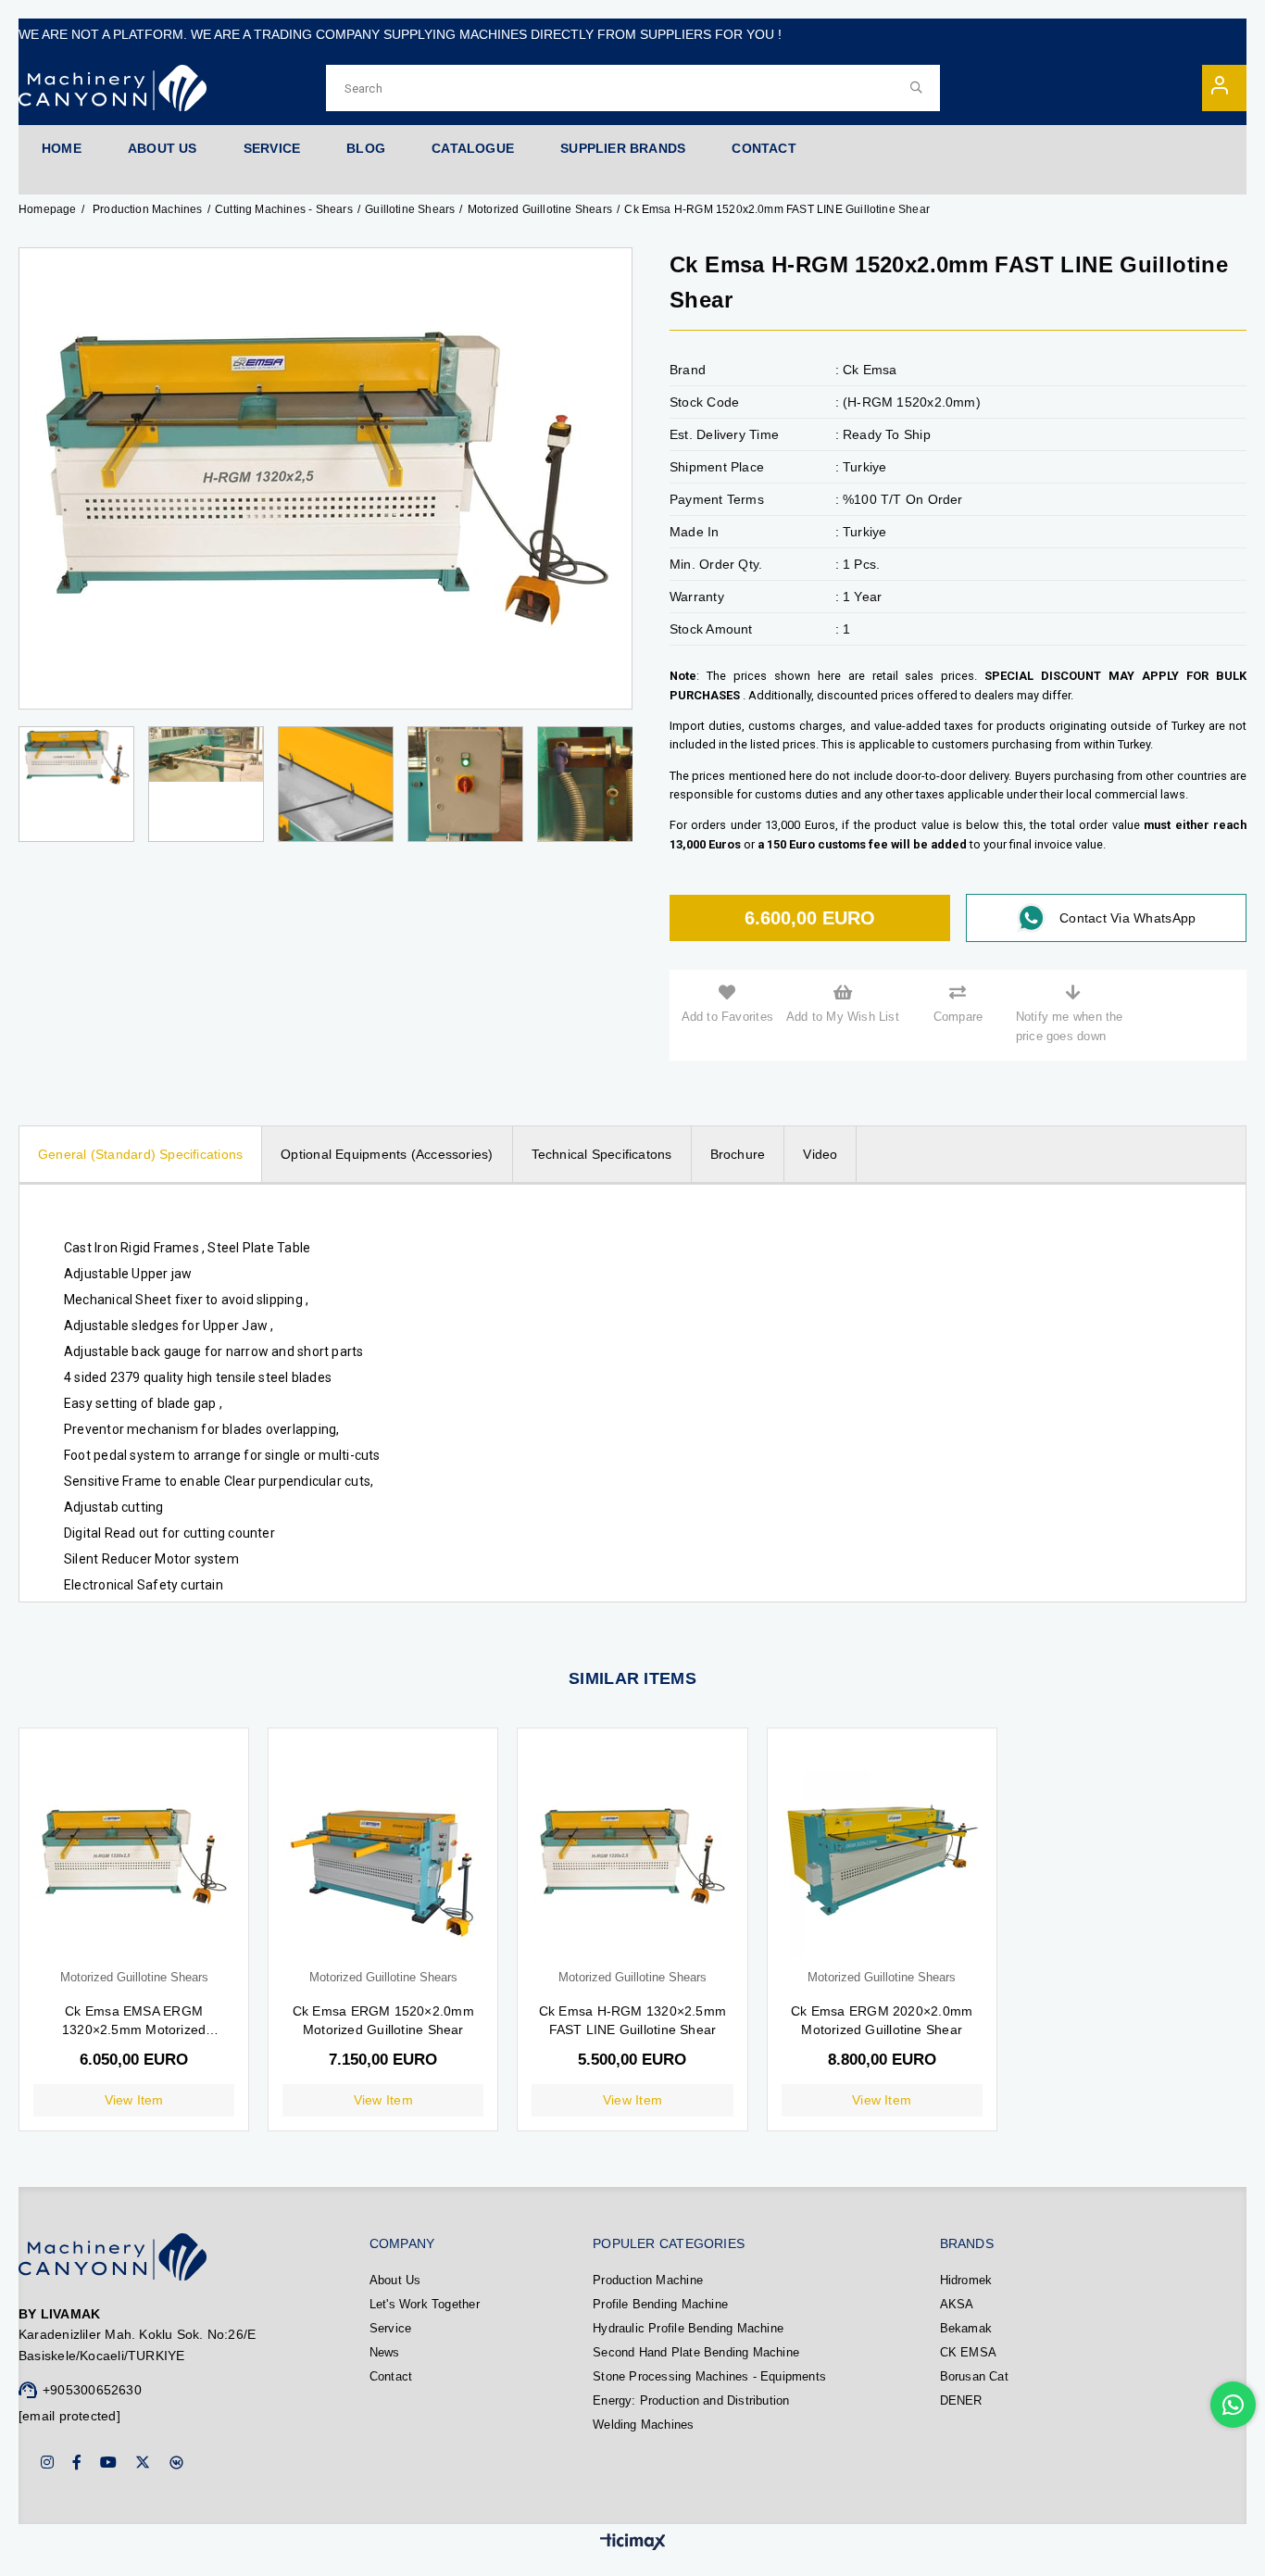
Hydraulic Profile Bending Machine (688, 2328)
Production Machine (648, 2280)
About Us (395, 2280)
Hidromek (966, 2280)
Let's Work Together (425, 2304)
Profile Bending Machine (660, 2304)
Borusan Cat (974, 2376)
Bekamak (966, 2328)
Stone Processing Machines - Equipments (709, 2376)
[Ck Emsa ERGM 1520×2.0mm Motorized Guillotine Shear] (383, 1857)
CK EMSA (968, 2352)
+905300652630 (92, 2390)
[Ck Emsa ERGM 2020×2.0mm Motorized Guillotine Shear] (882, 1857)
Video (820, 1154)
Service (390, 2328)
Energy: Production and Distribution (691, 2400)
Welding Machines (643, 2425)
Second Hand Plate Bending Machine (696, 2352)
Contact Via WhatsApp (1127, 918)
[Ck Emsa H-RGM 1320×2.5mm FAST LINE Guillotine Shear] (632, 1857)
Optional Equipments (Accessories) (387, 1154)
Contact (391, 2376)
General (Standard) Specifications (140, 1154)
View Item (134, 2100)
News (385, 2352)
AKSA (957, 2304)
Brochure (738, 1154)
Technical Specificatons (602, 1154)
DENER (961, 2400)
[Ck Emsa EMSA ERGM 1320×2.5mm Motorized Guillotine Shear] (134, 1857)
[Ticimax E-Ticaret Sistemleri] (633, 2543)
